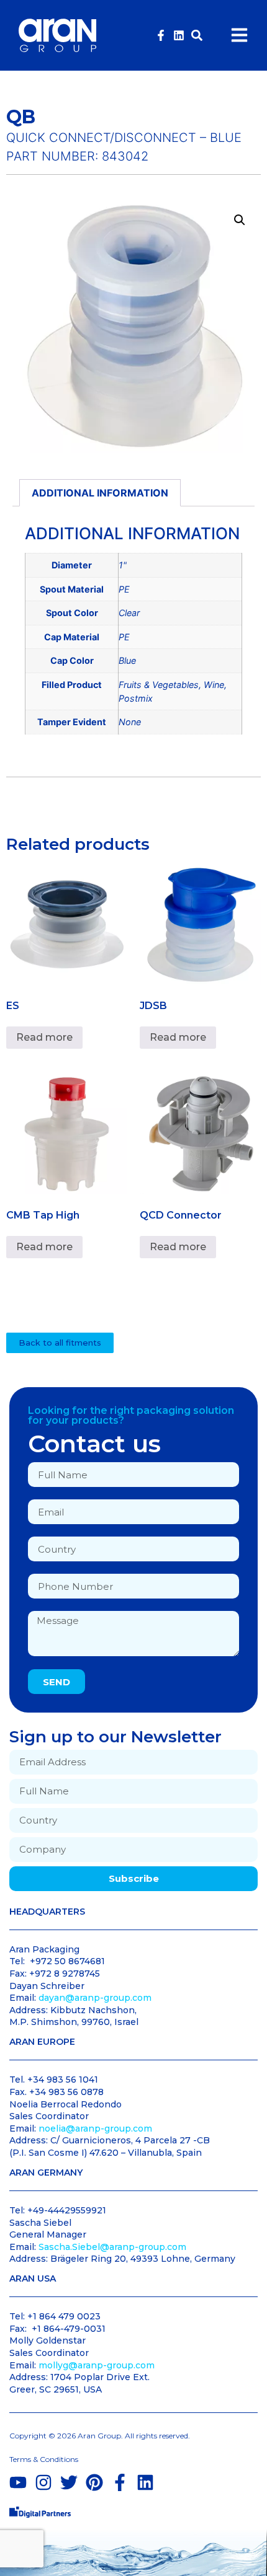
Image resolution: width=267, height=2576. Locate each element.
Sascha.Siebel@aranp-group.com (112, 2247)
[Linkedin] (179, 35)
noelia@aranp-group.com (95, 2128)
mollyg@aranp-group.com (97, 2365)
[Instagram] (43, 2482)
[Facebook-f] (161, 35)
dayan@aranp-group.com (95, 1998)
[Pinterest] (94, 2482)
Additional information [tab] (100, 493)
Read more (44, 1037)
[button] (197, 35)
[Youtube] (18, 2482)
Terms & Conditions (44, 2459)
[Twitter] (69, 2482)
